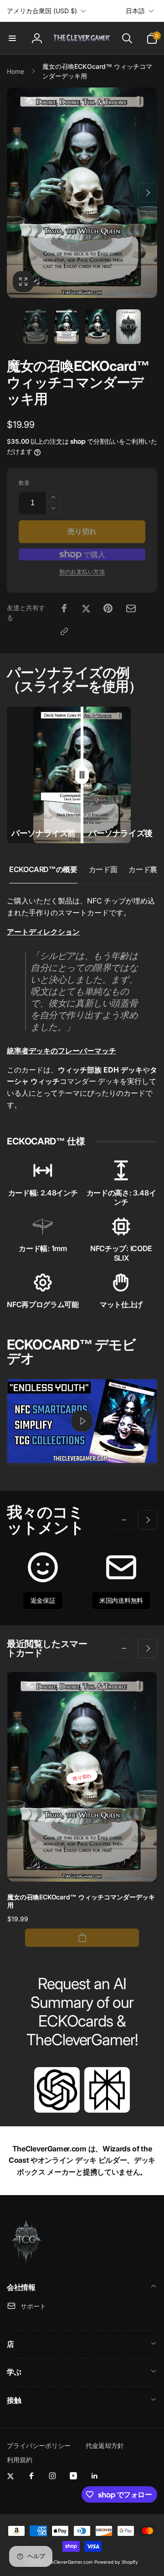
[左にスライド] (16, 193)
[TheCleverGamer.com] (26, 2263)
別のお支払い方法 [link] (82, 572)
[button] (12, 38)
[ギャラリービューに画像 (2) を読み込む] (67, 327)
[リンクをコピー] (64, 631)
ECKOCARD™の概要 (43, 869)
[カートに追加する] (82, 1938)
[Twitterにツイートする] (86, 608)
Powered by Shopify (116, 2562)
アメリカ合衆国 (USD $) (42, 11)
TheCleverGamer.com (69, 2562)
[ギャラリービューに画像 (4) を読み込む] (128, 327)
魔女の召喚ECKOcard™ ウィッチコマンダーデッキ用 (81, 1901)
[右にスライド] (148, 193)
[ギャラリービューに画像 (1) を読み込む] (36, 327)
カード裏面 (146, 869)
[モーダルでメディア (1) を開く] (82, 193)
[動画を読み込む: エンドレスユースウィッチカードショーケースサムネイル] (82, 1421)
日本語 (135, 11)
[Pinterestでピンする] (108, 608)
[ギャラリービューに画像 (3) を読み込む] (97, 327)
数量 (24, 483)
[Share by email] (131, 608)
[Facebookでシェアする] (64, 608)
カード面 (103, 869)
